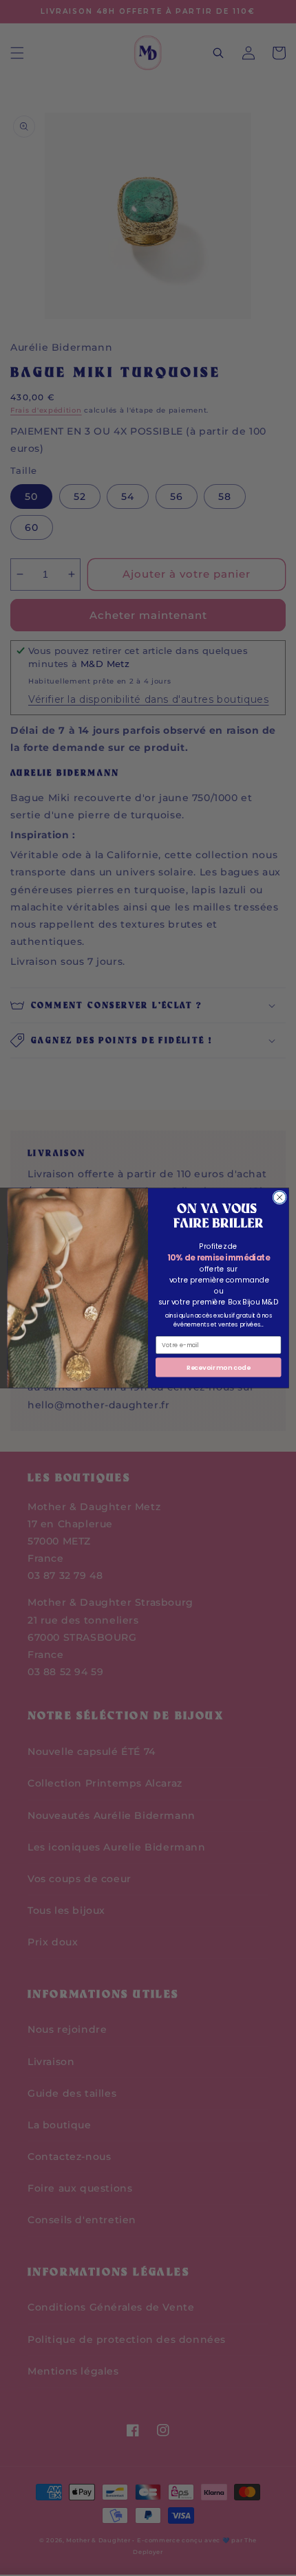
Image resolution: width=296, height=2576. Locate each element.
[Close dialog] (279, 1197)
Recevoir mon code (219, 1367)
